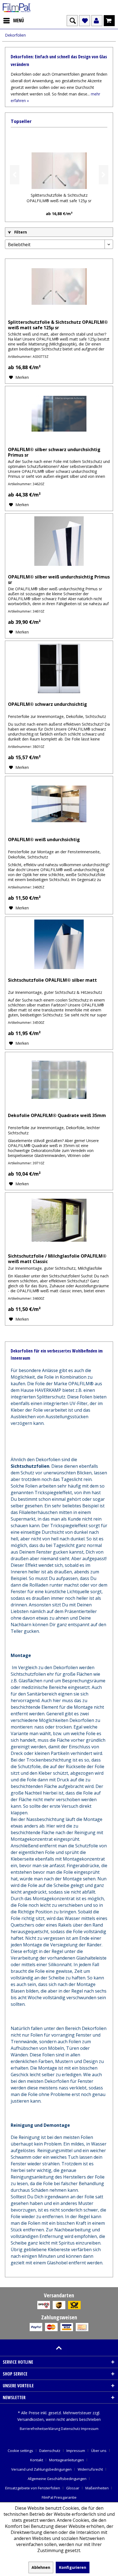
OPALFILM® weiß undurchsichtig (44, 840)
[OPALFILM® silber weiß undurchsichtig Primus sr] (59, 541)
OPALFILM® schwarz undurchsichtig (47, 704)
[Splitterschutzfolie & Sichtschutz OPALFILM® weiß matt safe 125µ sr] (59, 171)
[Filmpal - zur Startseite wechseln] (17, 8)
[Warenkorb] (109, 21)
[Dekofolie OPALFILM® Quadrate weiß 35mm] (59, 1080)
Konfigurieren (73, 2567)
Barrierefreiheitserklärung (40, 2429)
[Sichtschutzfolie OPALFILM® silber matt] (59, 944)
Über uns (99, 2451)
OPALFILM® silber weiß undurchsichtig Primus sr (59, 580)
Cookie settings (20, 2451)
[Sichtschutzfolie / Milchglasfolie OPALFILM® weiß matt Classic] (59, 1220)
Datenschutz (71, 2429)
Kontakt (37, 2460)
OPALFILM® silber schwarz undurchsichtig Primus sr (54, 452)
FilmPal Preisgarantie (59, 2497)
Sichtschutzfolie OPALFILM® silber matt (52, 980)
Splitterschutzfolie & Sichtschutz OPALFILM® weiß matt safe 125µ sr (59, 198)
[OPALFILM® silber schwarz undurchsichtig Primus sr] (59, 414)
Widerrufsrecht (90, 2469)
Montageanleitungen (67, 2460)
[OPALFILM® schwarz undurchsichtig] (59, 668)
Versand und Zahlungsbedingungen (41, 2469)
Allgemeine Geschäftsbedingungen (57, 2479)
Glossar (73, 2488)
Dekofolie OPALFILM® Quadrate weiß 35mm (57, 1116)
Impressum (90, 2429)
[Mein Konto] (97, 21)
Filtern (20, 232)
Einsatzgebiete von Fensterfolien (33, 2488)
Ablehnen (41, 2567)
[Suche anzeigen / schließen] (72, 21)
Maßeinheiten (97, 2488)
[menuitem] (13, 21)
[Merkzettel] (85, 21)
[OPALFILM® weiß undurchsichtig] (59, 804)
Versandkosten (30, 2419)
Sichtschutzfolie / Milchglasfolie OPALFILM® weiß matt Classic (57, 1259)
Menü (19, 20)
